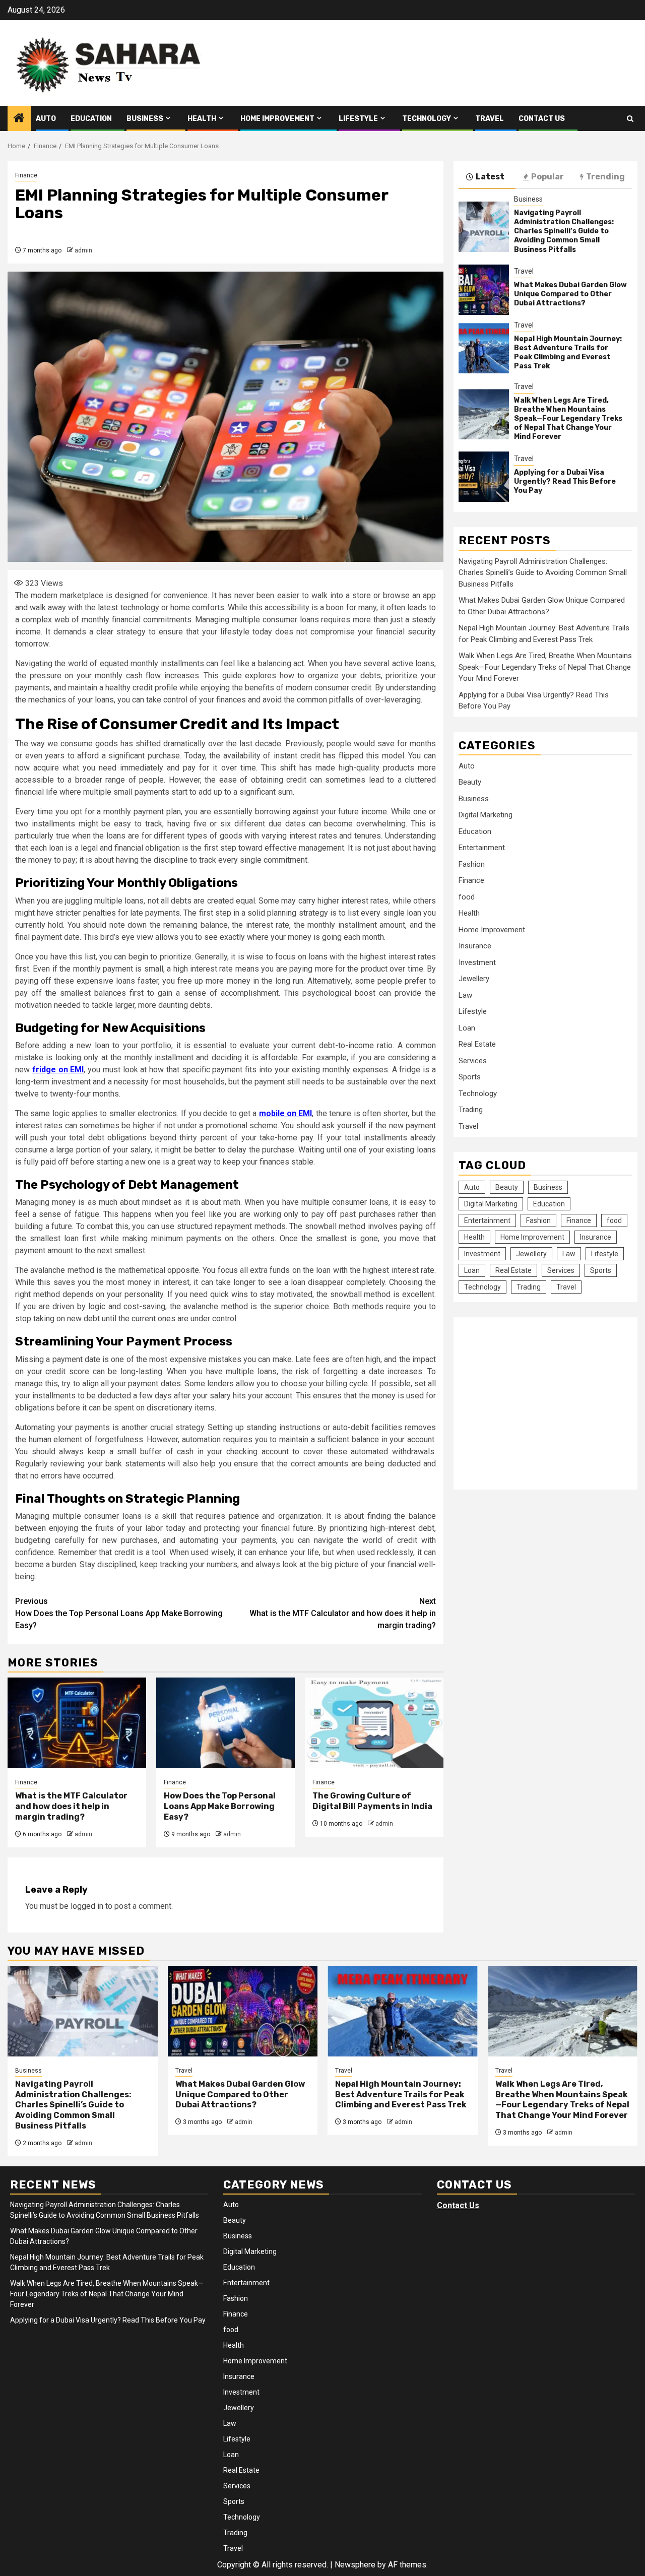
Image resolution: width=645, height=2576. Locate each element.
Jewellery (474, 979)
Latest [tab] (490, 177)
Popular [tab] (547, 177)
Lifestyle (358, 119)
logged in (87, 1906)
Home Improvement (277, 119)
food (467, 896)
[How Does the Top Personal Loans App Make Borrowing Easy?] (225, 1723)
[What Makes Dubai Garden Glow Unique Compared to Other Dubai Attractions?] (484, 289)
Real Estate (477, 1044)
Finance (26, 175)
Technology (427, 119)
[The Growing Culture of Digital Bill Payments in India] (374, 1723)
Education (91, 119)
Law (465, 995)
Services (473, 1060)
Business (145, 119)
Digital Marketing (486, 815)
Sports (470, 1077)
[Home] (19, 119)
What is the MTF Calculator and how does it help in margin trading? (343, 1613)
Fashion (472, 864)
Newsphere (355, 2565)
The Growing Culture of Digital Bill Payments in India (372, 1801)
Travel (490, 119)
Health (202, 119)
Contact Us (542, 119)
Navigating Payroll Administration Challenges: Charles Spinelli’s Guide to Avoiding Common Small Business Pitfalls (564, 231)
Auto (46, 119)
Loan (467, 1027)
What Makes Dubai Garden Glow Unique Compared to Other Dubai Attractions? (570, 294)
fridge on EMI (58, 1070)
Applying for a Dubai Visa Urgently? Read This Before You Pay (565, 481)
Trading (471, 1110)
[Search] (630, 119)
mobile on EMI (286, 1113)
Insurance (475, 946)
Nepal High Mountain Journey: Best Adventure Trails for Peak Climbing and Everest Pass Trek (568, 352)
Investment (477, 962)
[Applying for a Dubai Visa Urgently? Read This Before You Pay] (484, 477)
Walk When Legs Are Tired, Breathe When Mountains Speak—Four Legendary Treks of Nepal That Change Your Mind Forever (568, 418)
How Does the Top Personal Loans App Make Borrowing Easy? (119, 1613)
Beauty (470, 782)
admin (83, 250)
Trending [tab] (605, 177)
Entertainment (482, 848)
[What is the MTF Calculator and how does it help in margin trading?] (77, 1723)
